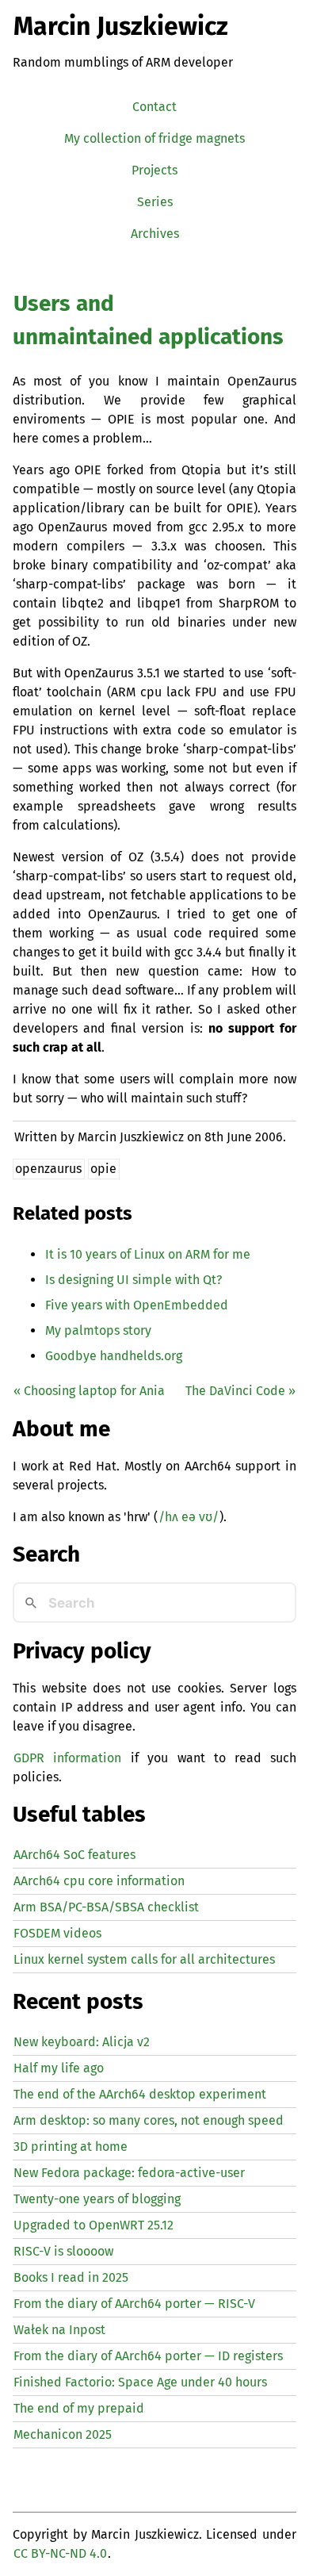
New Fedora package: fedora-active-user (129, 2173)
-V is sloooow (63, 2251)
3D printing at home (71, 2147)
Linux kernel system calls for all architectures (144, 1959)
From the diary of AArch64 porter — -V (134, 2304)
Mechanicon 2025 (63, 2434)
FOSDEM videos (57, 1933)
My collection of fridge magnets (154, 138)
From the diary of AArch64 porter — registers (148, 2356)
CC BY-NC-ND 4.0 (60, 2553)
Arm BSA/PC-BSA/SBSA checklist (106, 1907)
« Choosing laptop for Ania (89, 1391)
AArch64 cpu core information (99, 1881)
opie (103, 1169)
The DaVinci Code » (240, 1391)
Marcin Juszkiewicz (121, 26)
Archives (155, 234)
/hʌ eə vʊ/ (189, 1517)
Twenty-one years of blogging (97, 2199)
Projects (154, 170)
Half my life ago (59, 2068)
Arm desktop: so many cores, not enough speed (149, 2120)
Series (155, 202)
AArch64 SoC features (74, 1855)
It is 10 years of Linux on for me (148, 1254)
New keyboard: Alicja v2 (82, 2042)
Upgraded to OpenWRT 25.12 (93, 2225)
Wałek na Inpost (59, 2330)
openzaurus (48, 1169)
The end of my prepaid (79, 2408)
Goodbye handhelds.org (114, 1356)
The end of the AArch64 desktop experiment (140, 2094)
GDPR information (67, 1758)
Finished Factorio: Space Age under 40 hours (140, 2382)
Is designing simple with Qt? (134, 1280)
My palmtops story (98, 1330)
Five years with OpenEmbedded (137, 1305)
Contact (154, 107)
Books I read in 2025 (71, 2277)
